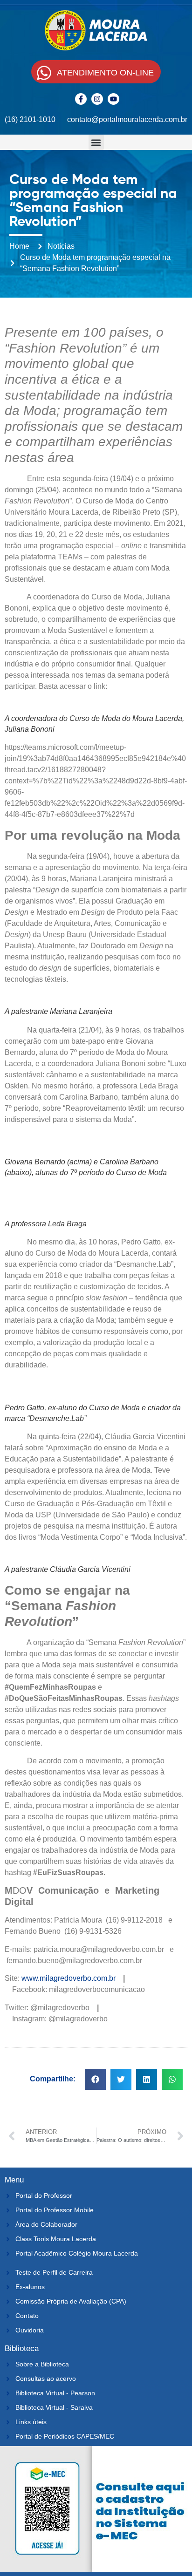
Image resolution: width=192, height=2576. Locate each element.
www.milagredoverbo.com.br (69, 1978)
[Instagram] (97, 99)
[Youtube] (113, 99)
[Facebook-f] (81, 99)
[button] (96, 142)
